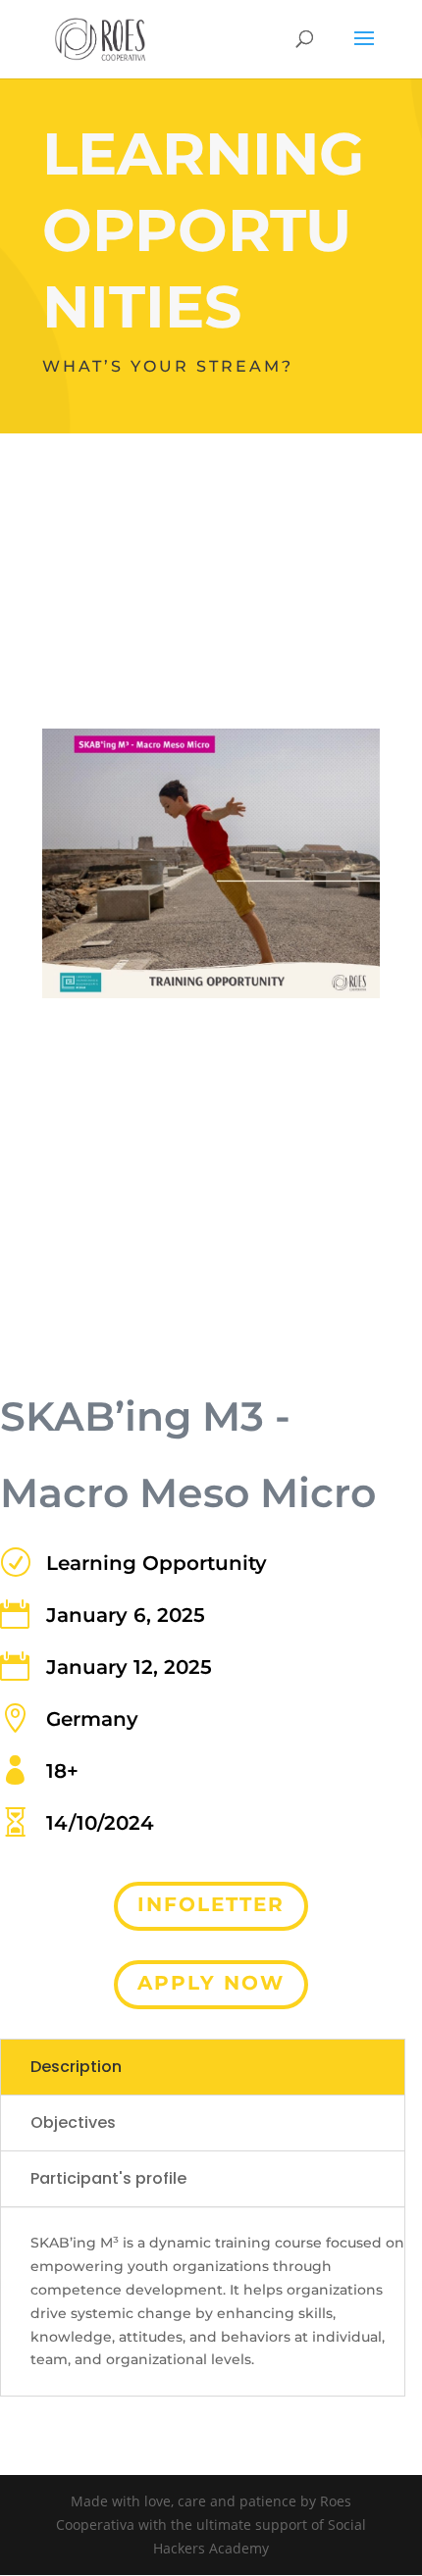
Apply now (211, 1983)
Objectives (73, 2122)
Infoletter (211, 1904)
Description (76, 2067)
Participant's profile (108, 2178)
